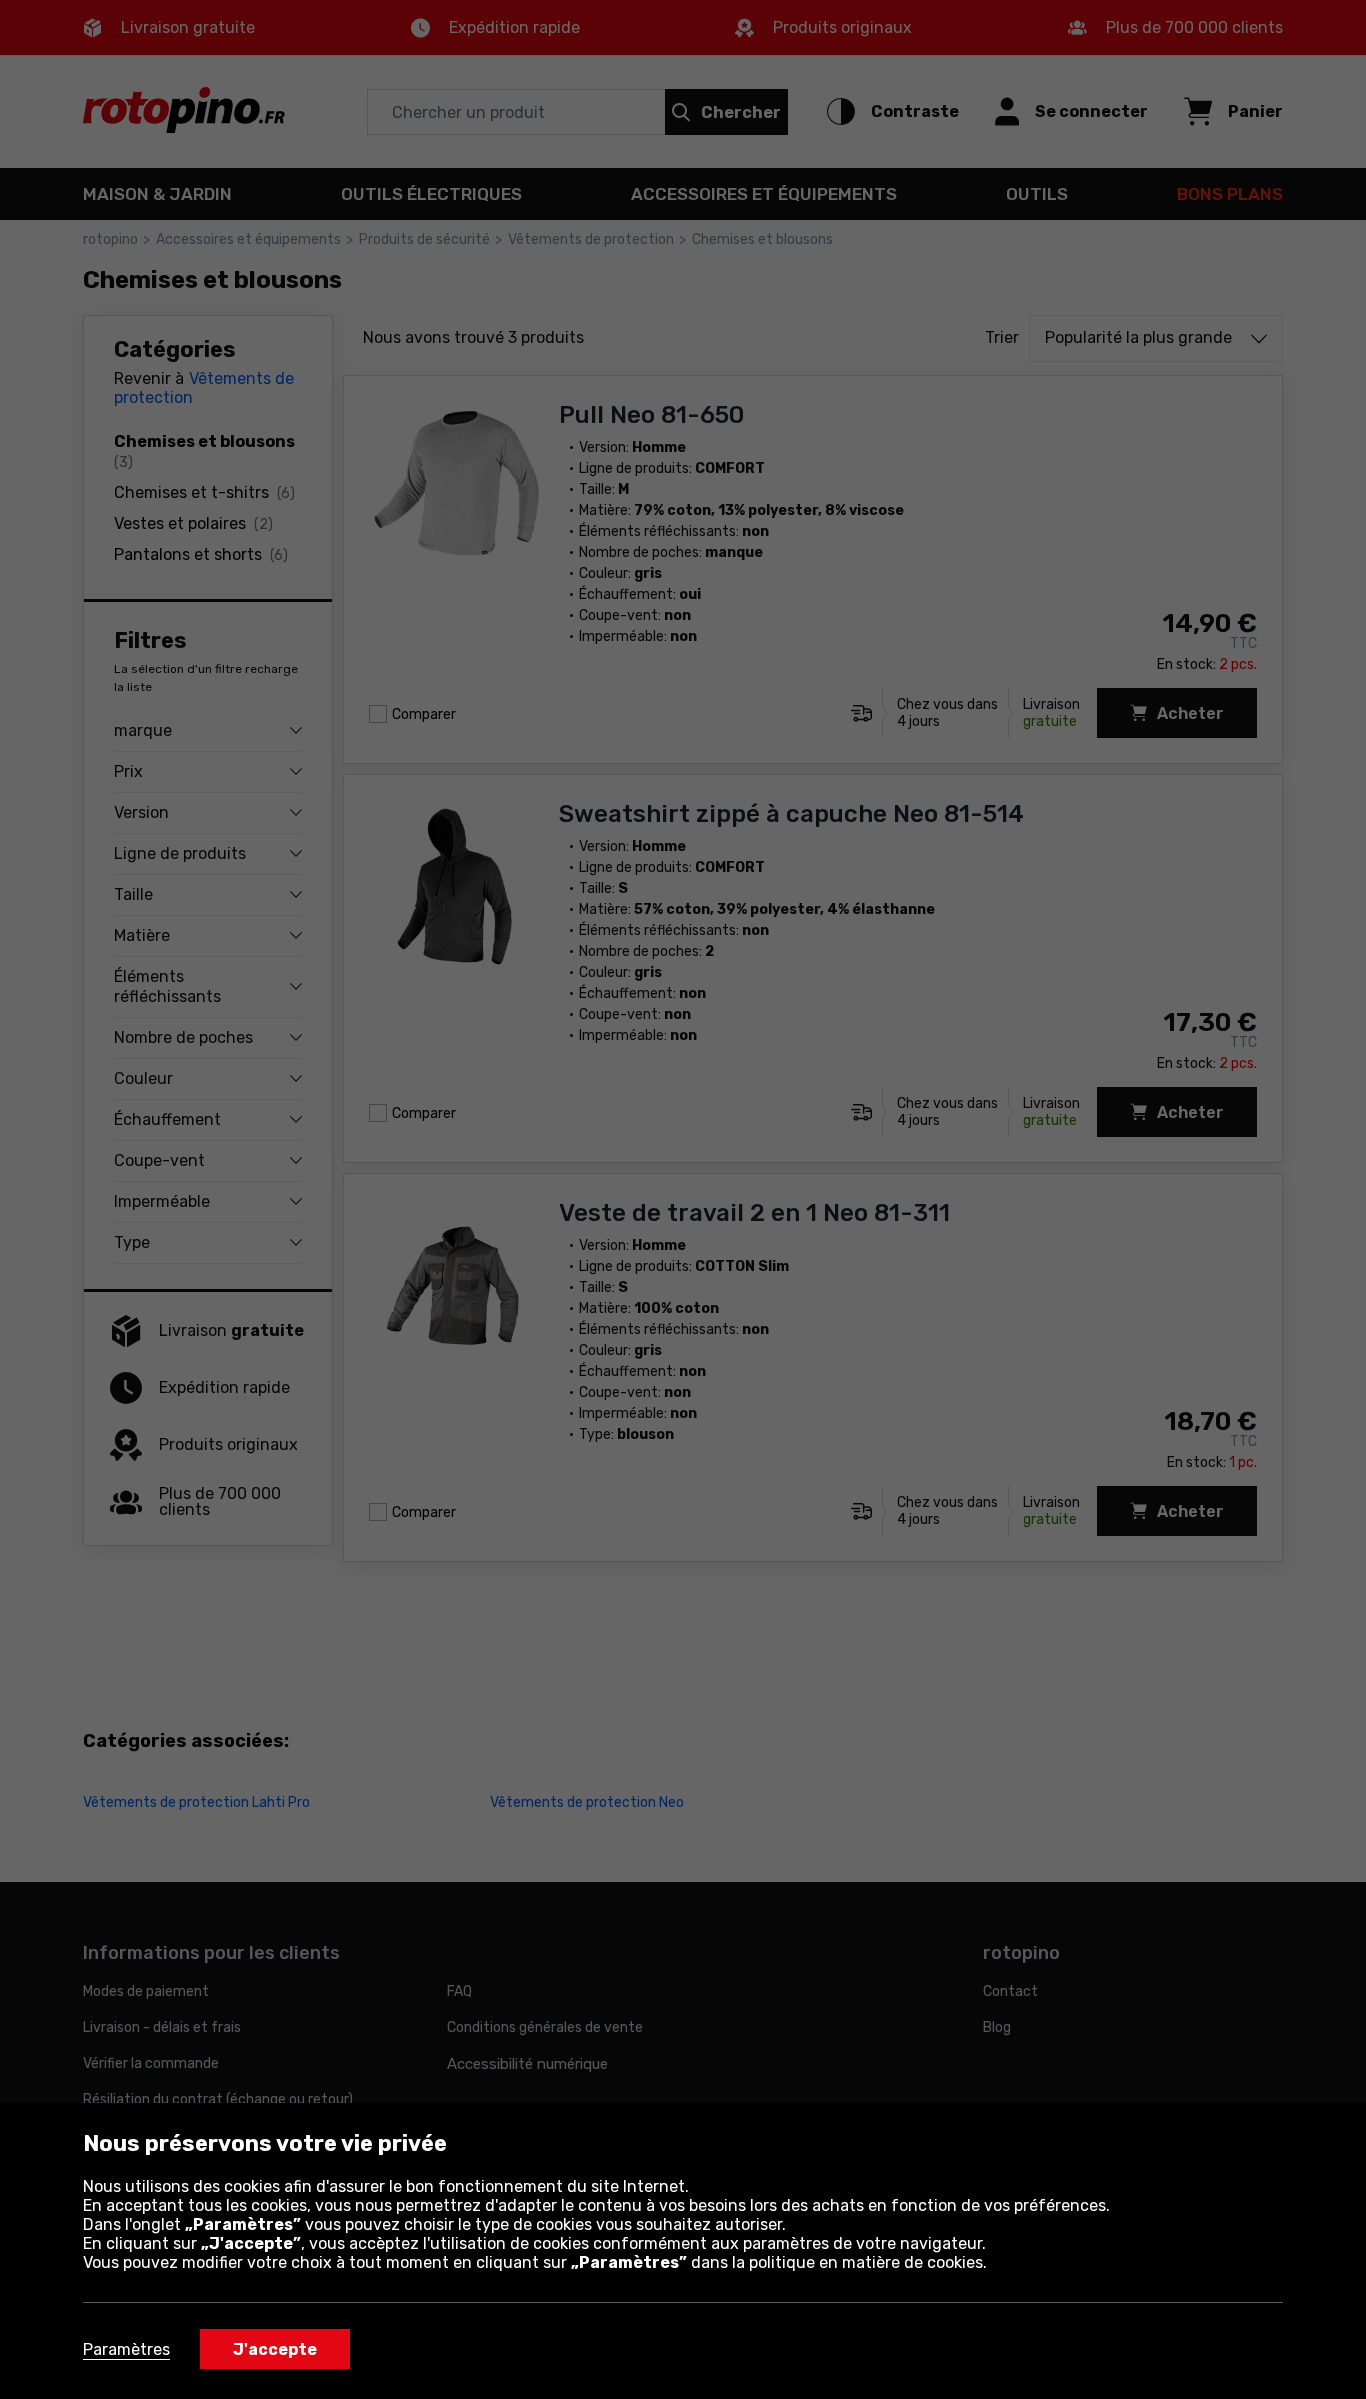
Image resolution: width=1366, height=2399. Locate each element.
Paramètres (126, 2349)
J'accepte (275, 2349)
